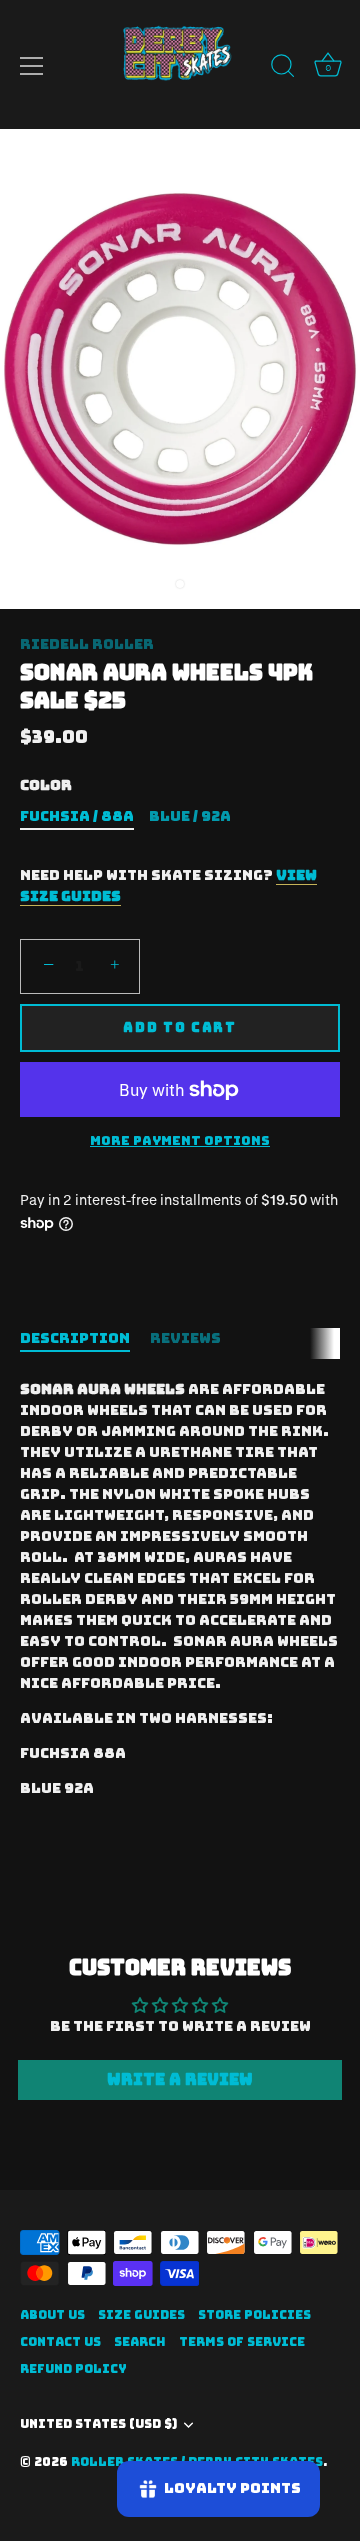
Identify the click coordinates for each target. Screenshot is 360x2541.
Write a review (180, 2079)
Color (46, 785)
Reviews (185, 1338)
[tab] (85, 1338)
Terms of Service (242, 2342)
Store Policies (254, 2315)
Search (140, 2342)
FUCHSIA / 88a (77, 816)
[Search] (283, 69)
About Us (52, 2315)
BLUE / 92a (190, 816)
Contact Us (60, 2342)
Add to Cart (180, 1027)
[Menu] (32, 66)
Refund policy (73, 2369)
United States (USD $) (98, 2424)
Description (75, 1338)
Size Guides (141, 2315)
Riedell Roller (87, 644)
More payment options (180, 1140)
